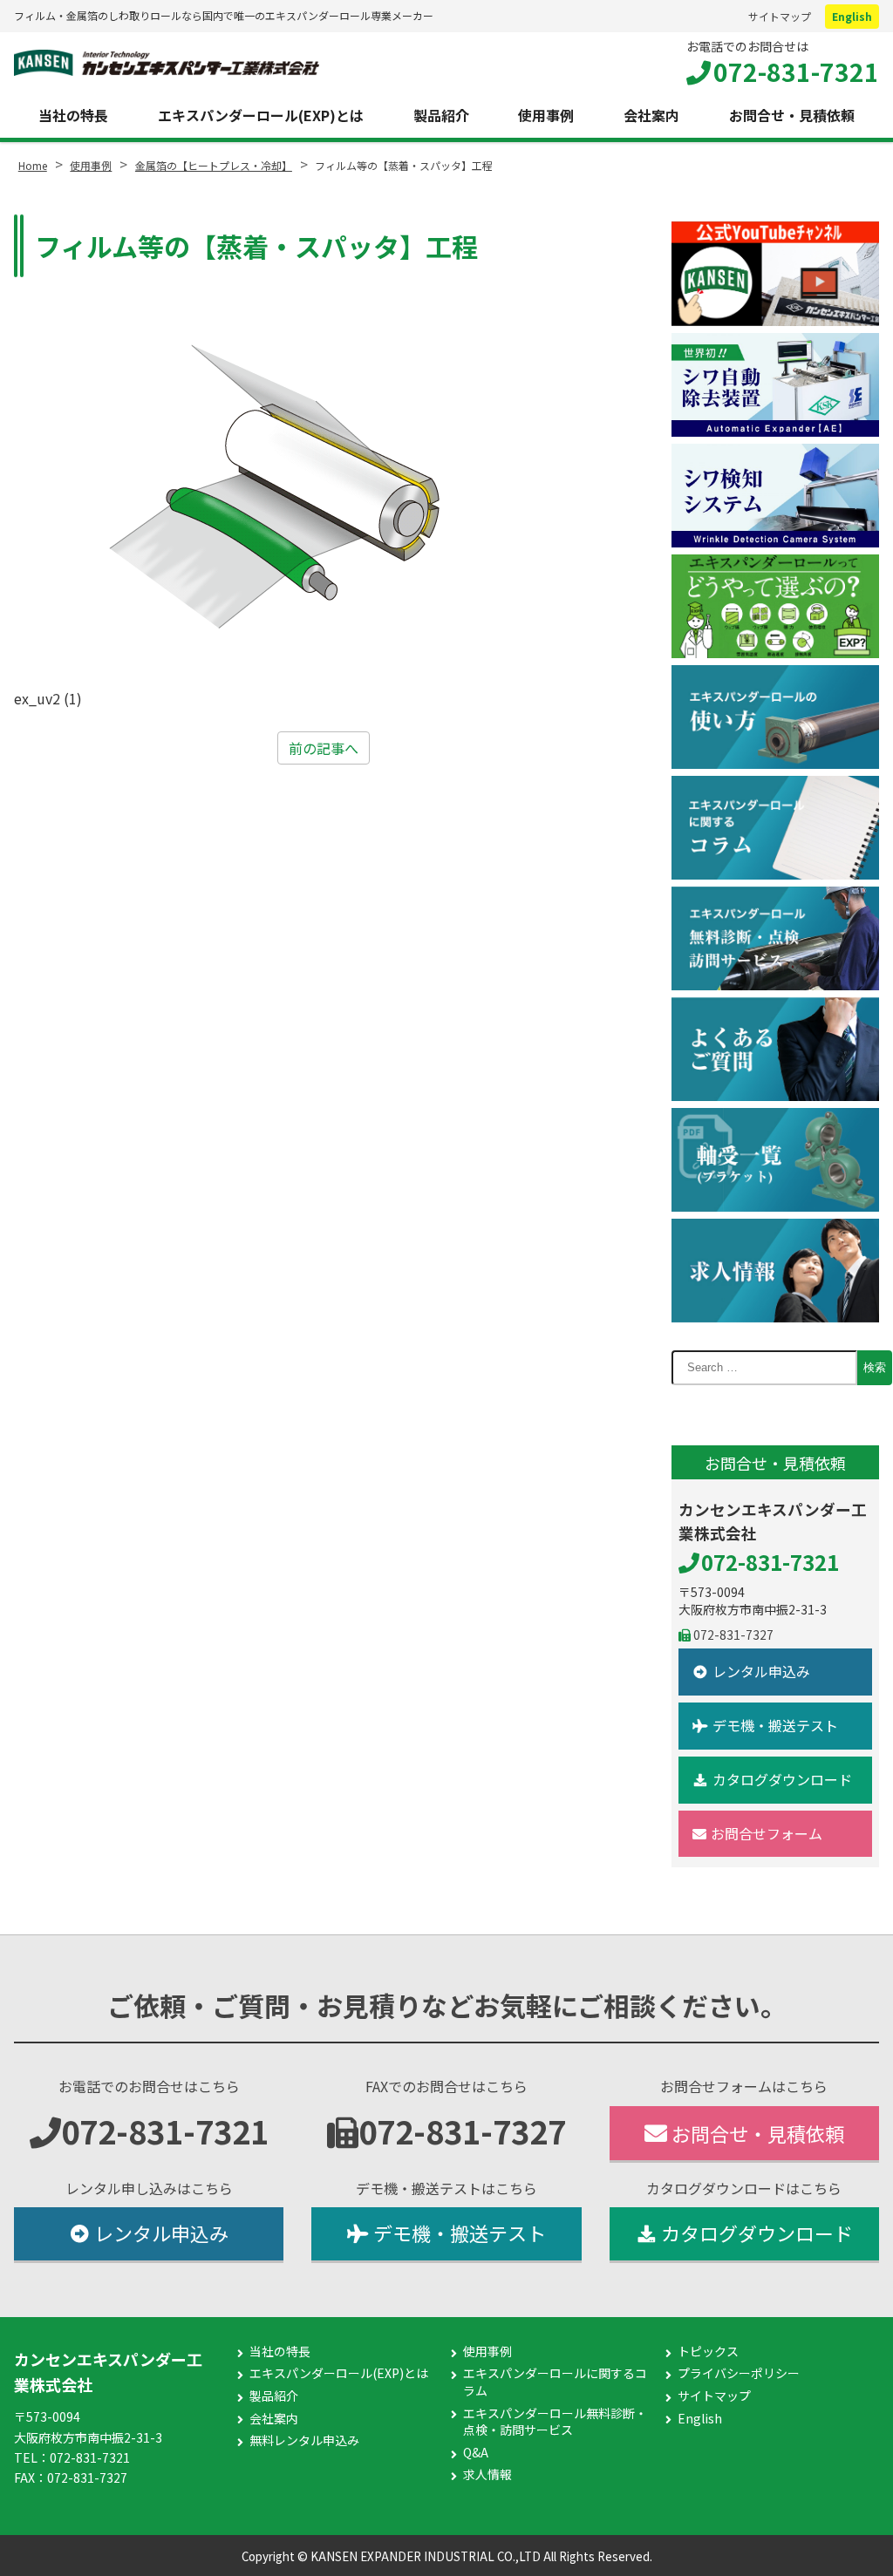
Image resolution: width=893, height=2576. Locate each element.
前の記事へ (324, 748)
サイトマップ (780, 16)
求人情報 (487, 2474)
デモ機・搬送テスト (775, 1725)
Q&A (476, 2453)
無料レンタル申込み (304, 2440)
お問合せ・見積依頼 (792, 115)
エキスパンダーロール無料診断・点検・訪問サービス (555, 2422)
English (852, 16)
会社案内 (651, 115)
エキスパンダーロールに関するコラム (555, 2382)
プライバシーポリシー (739, 2373)
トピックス (708, 2352)
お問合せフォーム (767, 1833)
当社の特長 (73, 115)
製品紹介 (441, 115)
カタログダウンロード (782, 1779)
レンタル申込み (761, 1671)
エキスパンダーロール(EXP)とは (261, 115)
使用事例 (546, 115)
